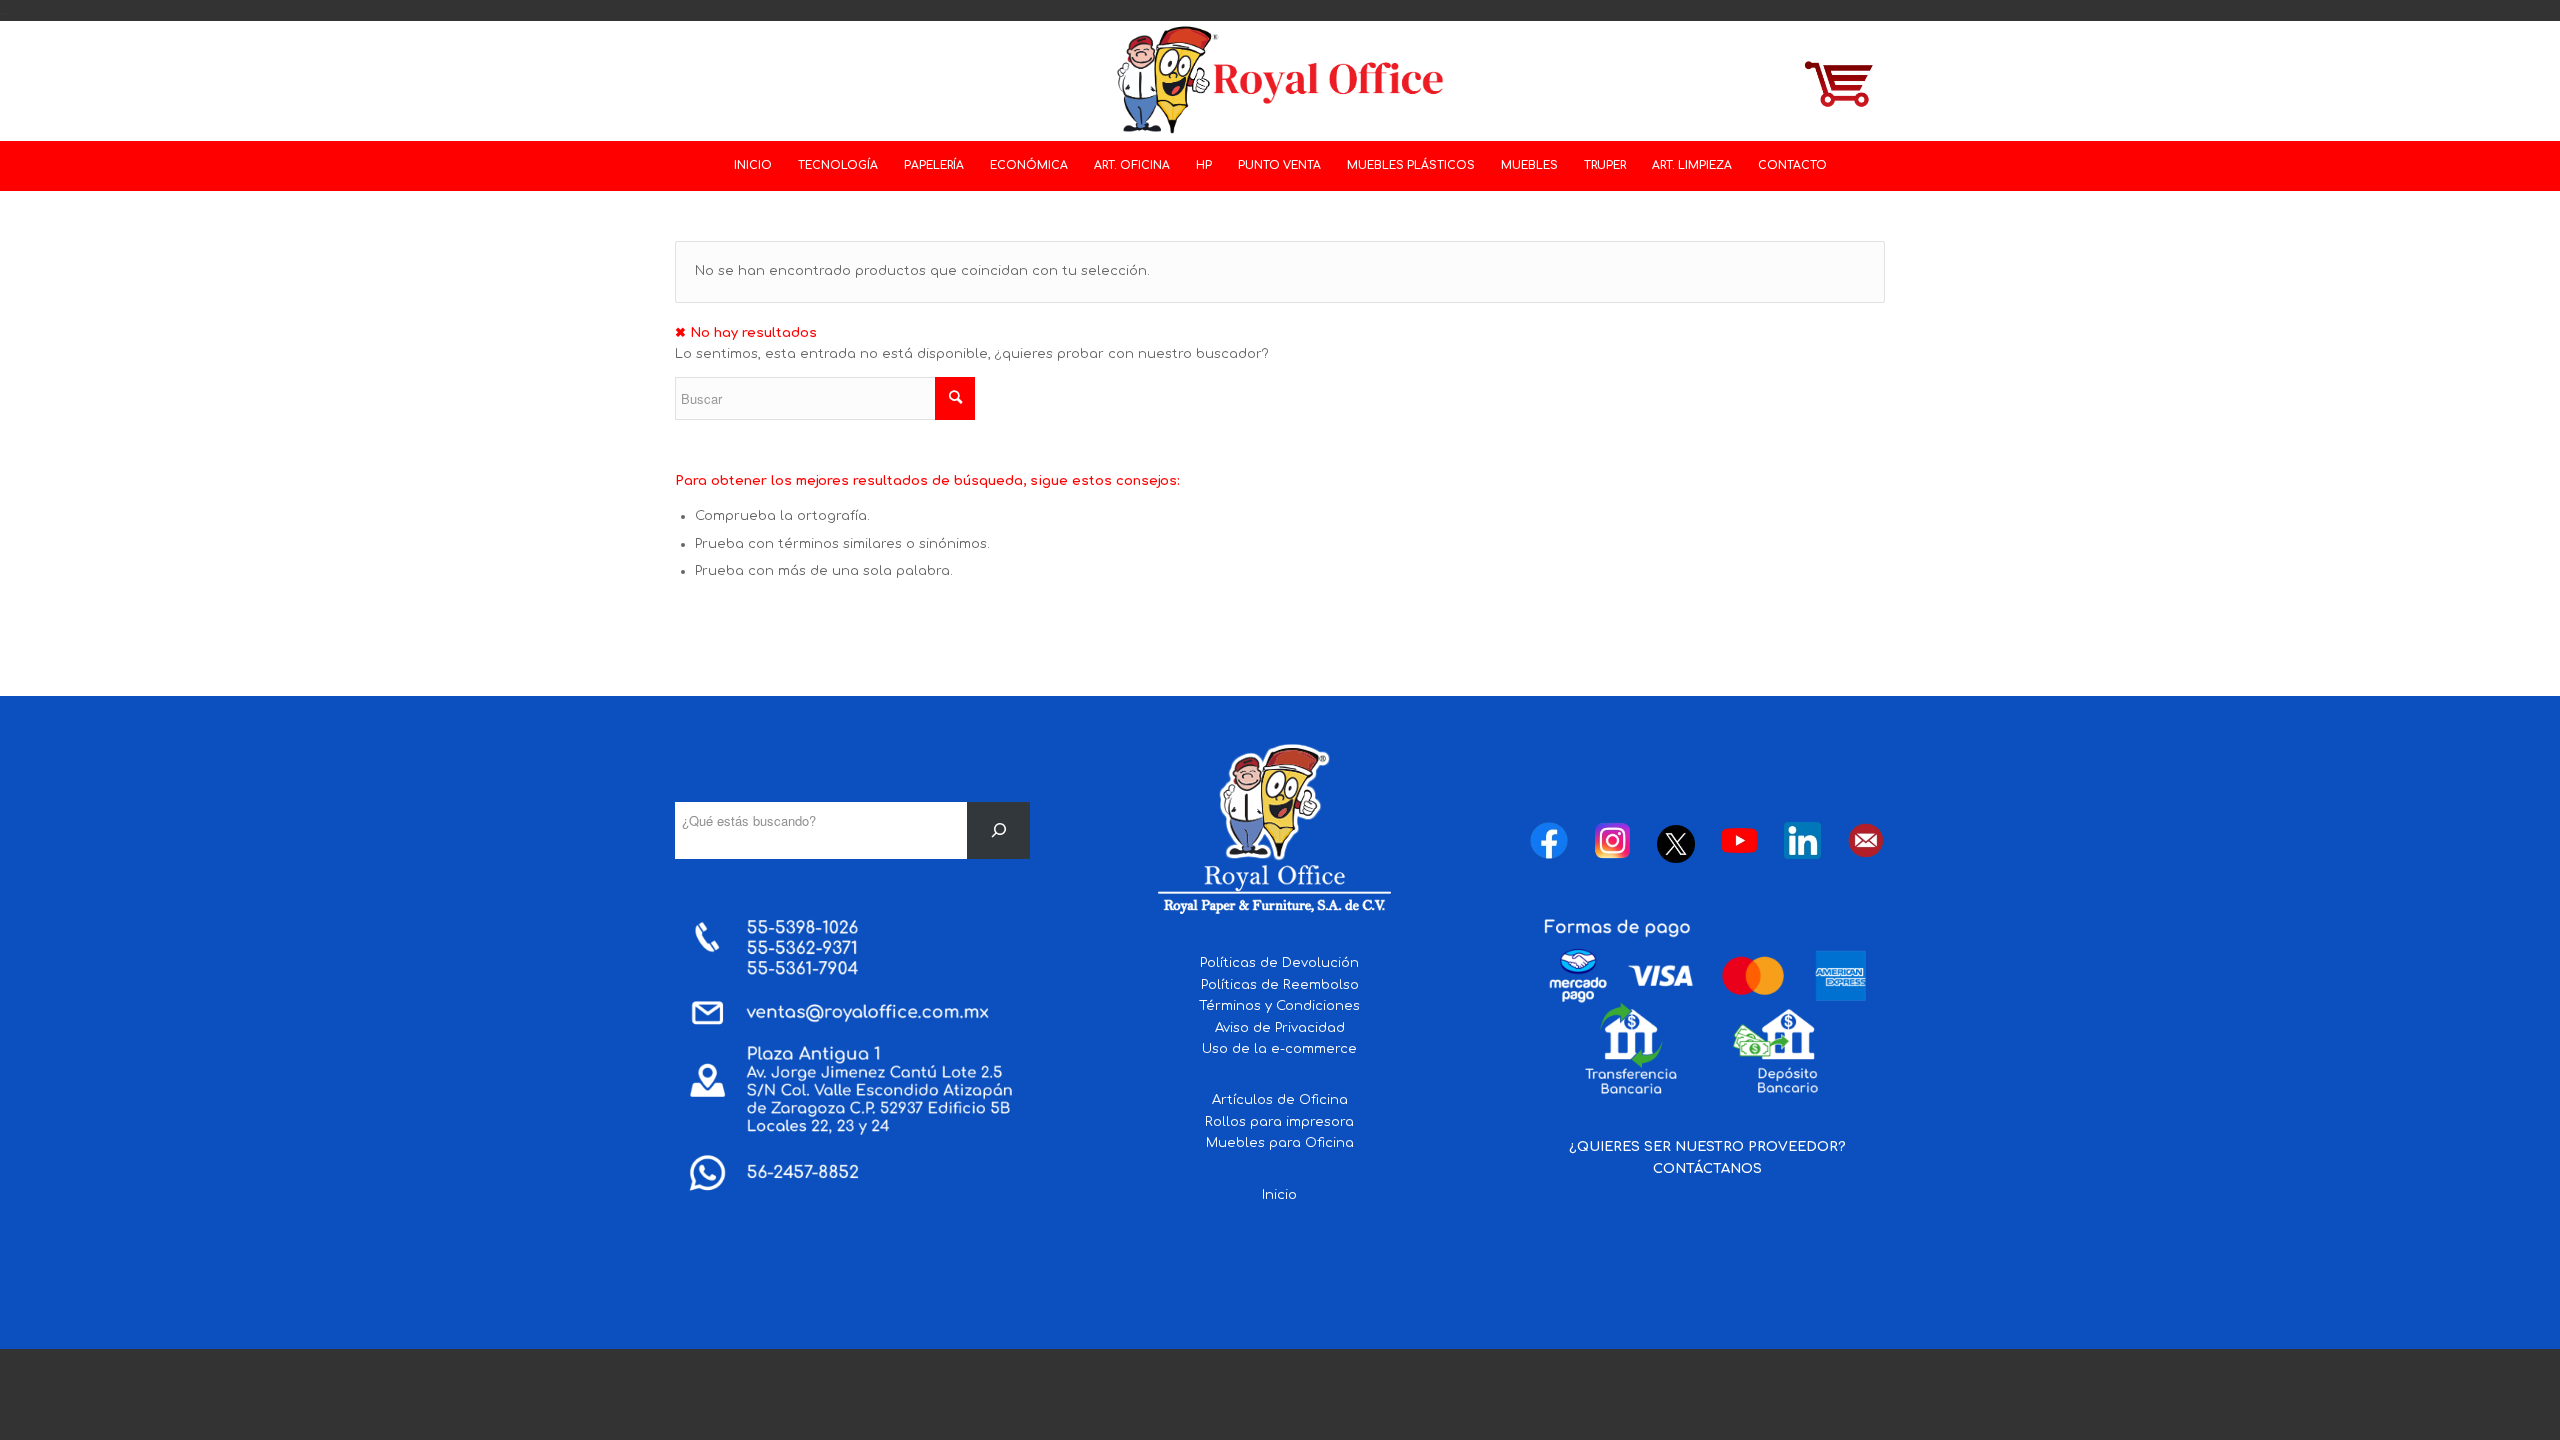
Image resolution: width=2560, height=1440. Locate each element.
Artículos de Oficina (1280, 1100)
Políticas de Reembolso (1280, 985)
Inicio (1279, 1195)
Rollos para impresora (1279, 1122)
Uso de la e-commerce (1279, 1049)
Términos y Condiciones (1279, 1006)
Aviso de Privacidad (1280, 1028)
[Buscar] (998, 830)
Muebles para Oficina (1280, 1143)
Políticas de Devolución (1279, 963)
